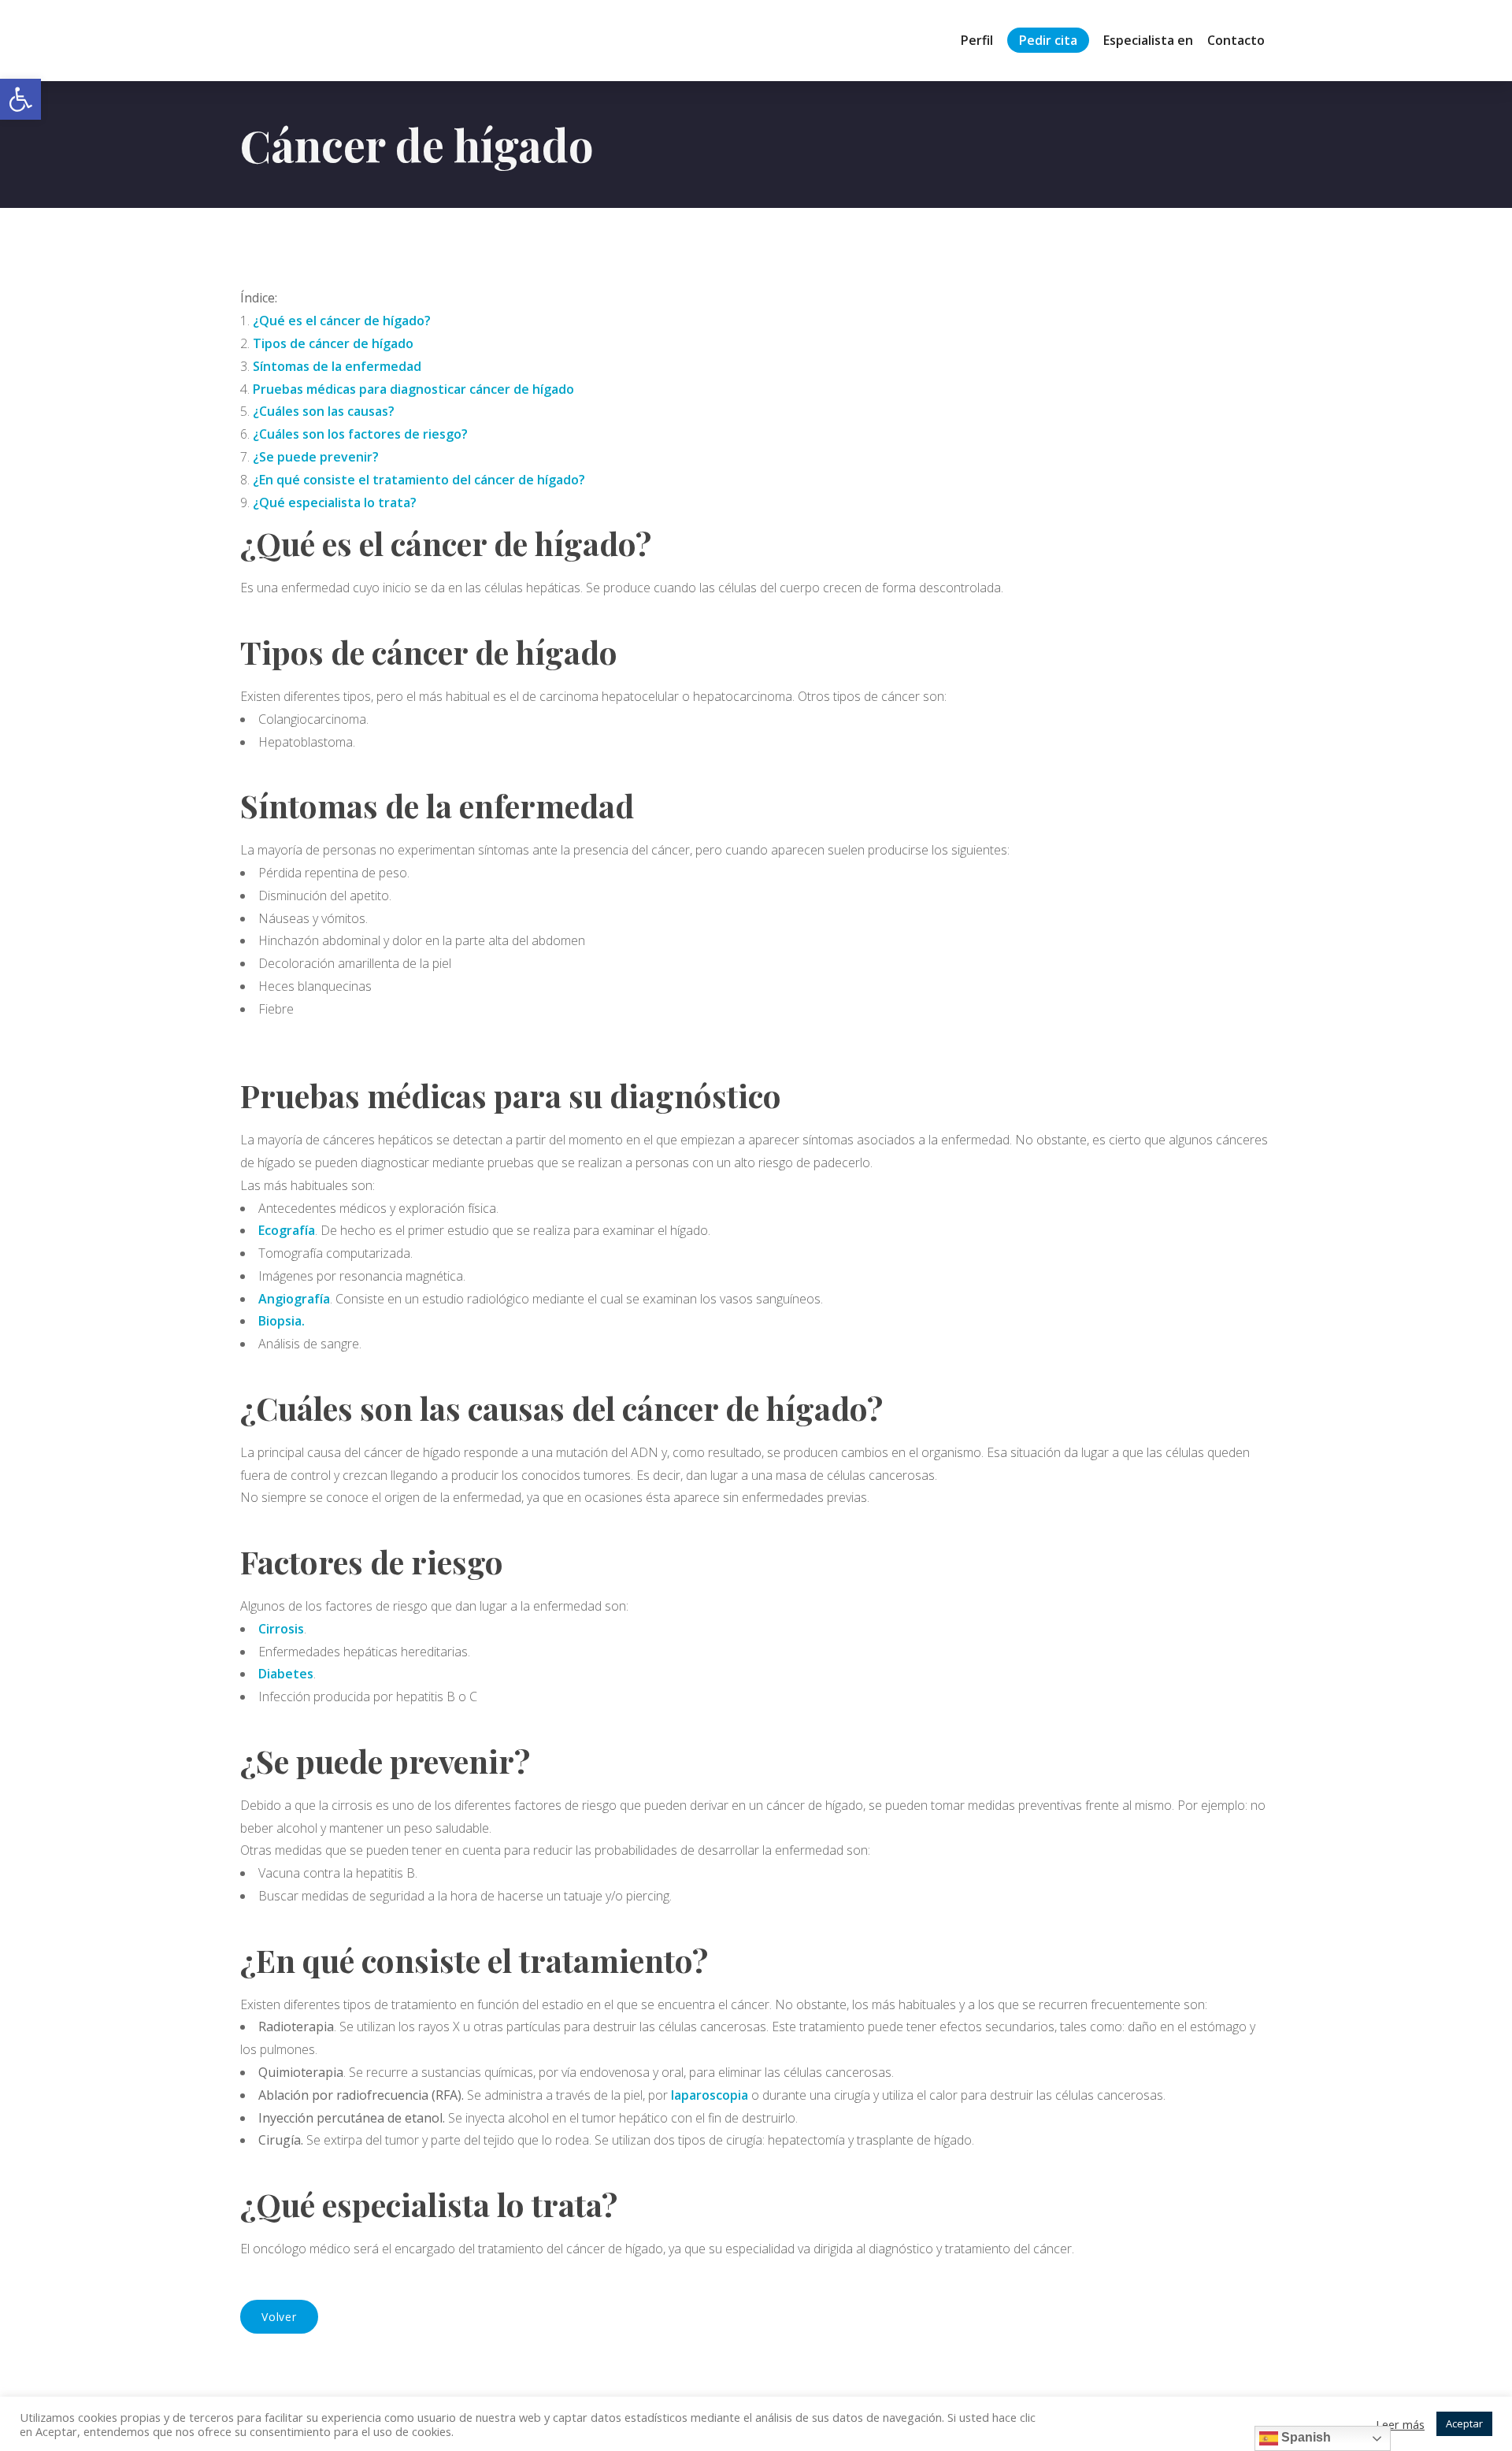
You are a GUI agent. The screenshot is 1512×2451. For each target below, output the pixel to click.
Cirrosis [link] (281, 1629)
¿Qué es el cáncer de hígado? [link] (342, 321)
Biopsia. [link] (282, 1321)
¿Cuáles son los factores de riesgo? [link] (360, 434)
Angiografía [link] (294, 1299)
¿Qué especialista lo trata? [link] (335, 502)
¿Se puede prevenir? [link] (316, 457)
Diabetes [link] (286, 1674)
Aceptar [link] (1464, 2423)
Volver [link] (279, 2317)
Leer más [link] (1400, 2424)
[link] (20, 99)
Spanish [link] (1304, 2437)
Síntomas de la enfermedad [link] (337, 366)
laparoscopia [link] (711, 2095)
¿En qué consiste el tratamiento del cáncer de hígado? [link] (419, 480)
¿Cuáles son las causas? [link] (324, 411)
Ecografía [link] (287, 1230)
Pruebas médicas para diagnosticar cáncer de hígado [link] (413, 389)
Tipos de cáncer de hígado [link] (333, 343)
